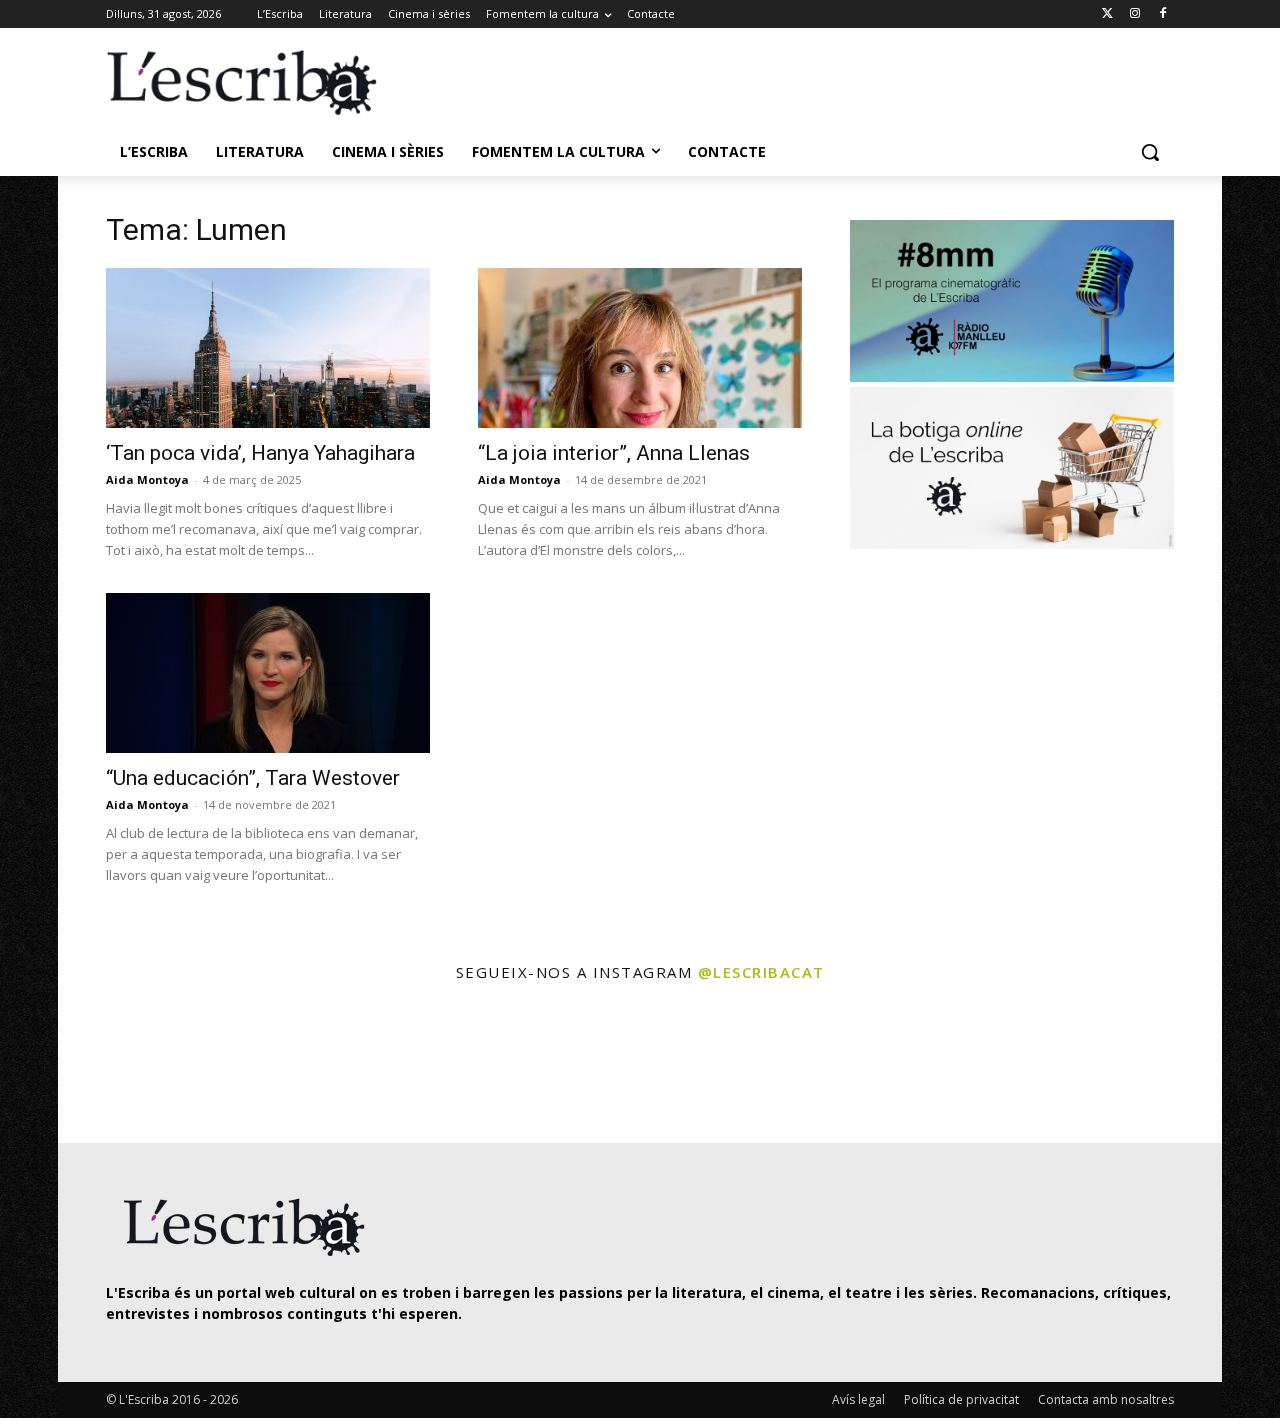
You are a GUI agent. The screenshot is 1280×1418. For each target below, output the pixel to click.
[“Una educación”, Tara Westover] (268, 673)
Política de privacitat (961, 1399)
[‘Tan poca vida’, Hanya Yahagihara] (268, 348)
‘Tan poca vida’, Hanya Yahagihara (260, 453)
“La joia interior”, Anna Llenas (614, 453)
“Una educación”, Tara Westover (253, 778)
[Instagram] (1134, 14)
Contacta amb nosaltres (1106, 1399)
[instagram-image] (126, 1065)
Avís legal (858, 1399)
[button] (1150, 152)
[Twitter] (1107, 14)
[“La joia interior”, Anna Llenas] (640, 348)
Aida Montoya (147, 479)
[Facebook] (1162, 14)
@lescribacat (761, 972)
